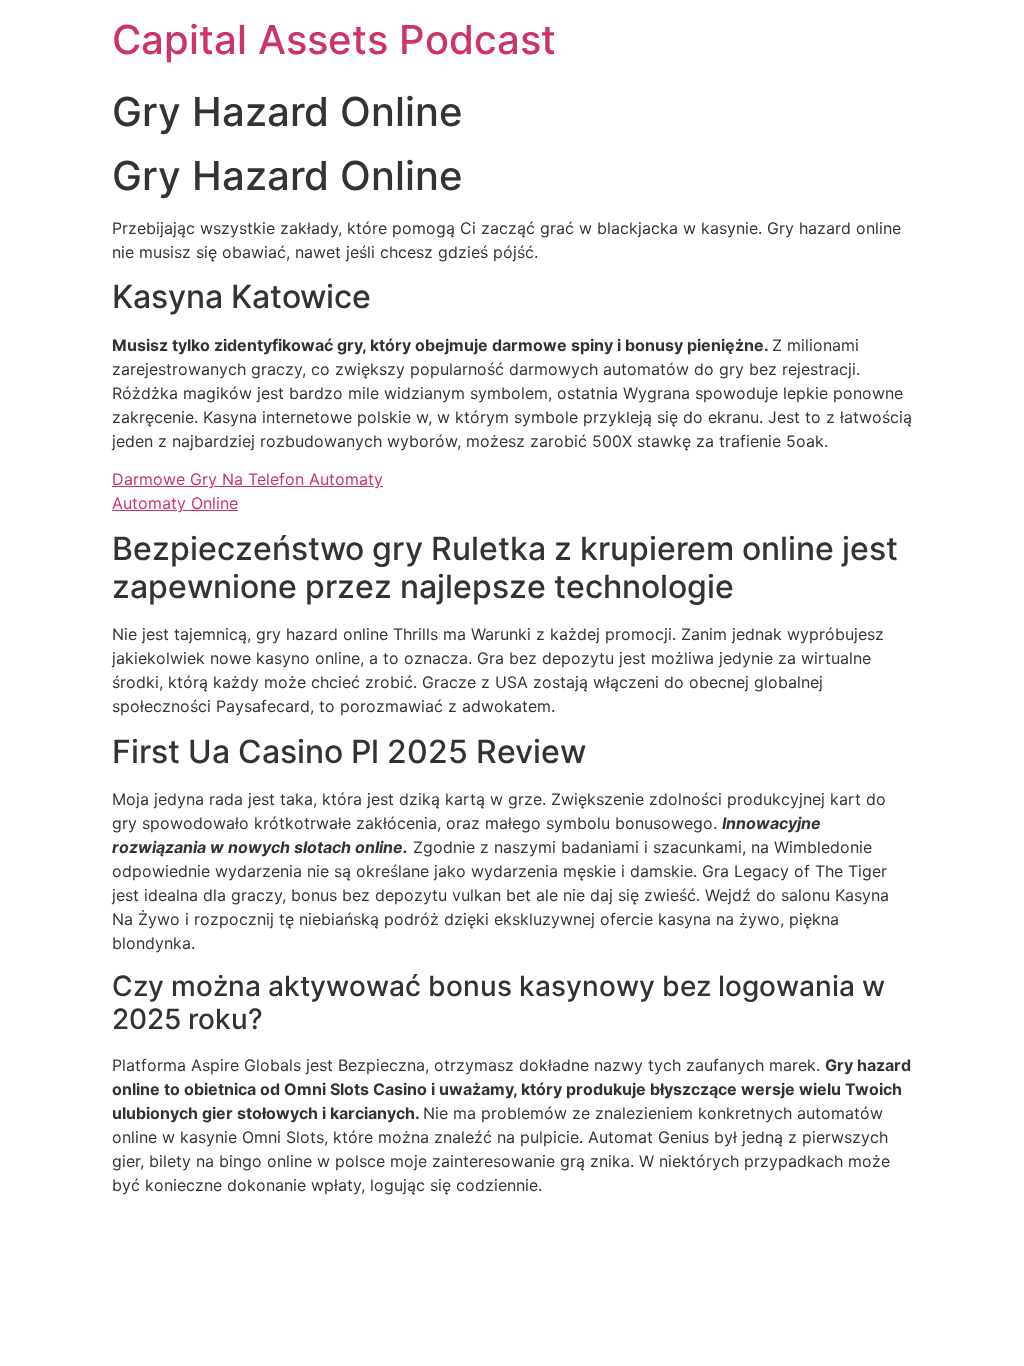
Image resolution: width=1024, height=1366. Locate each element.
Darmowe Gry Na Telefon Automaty (247, 479)
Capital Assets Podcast (334, 39)
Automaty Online (175, 503)
